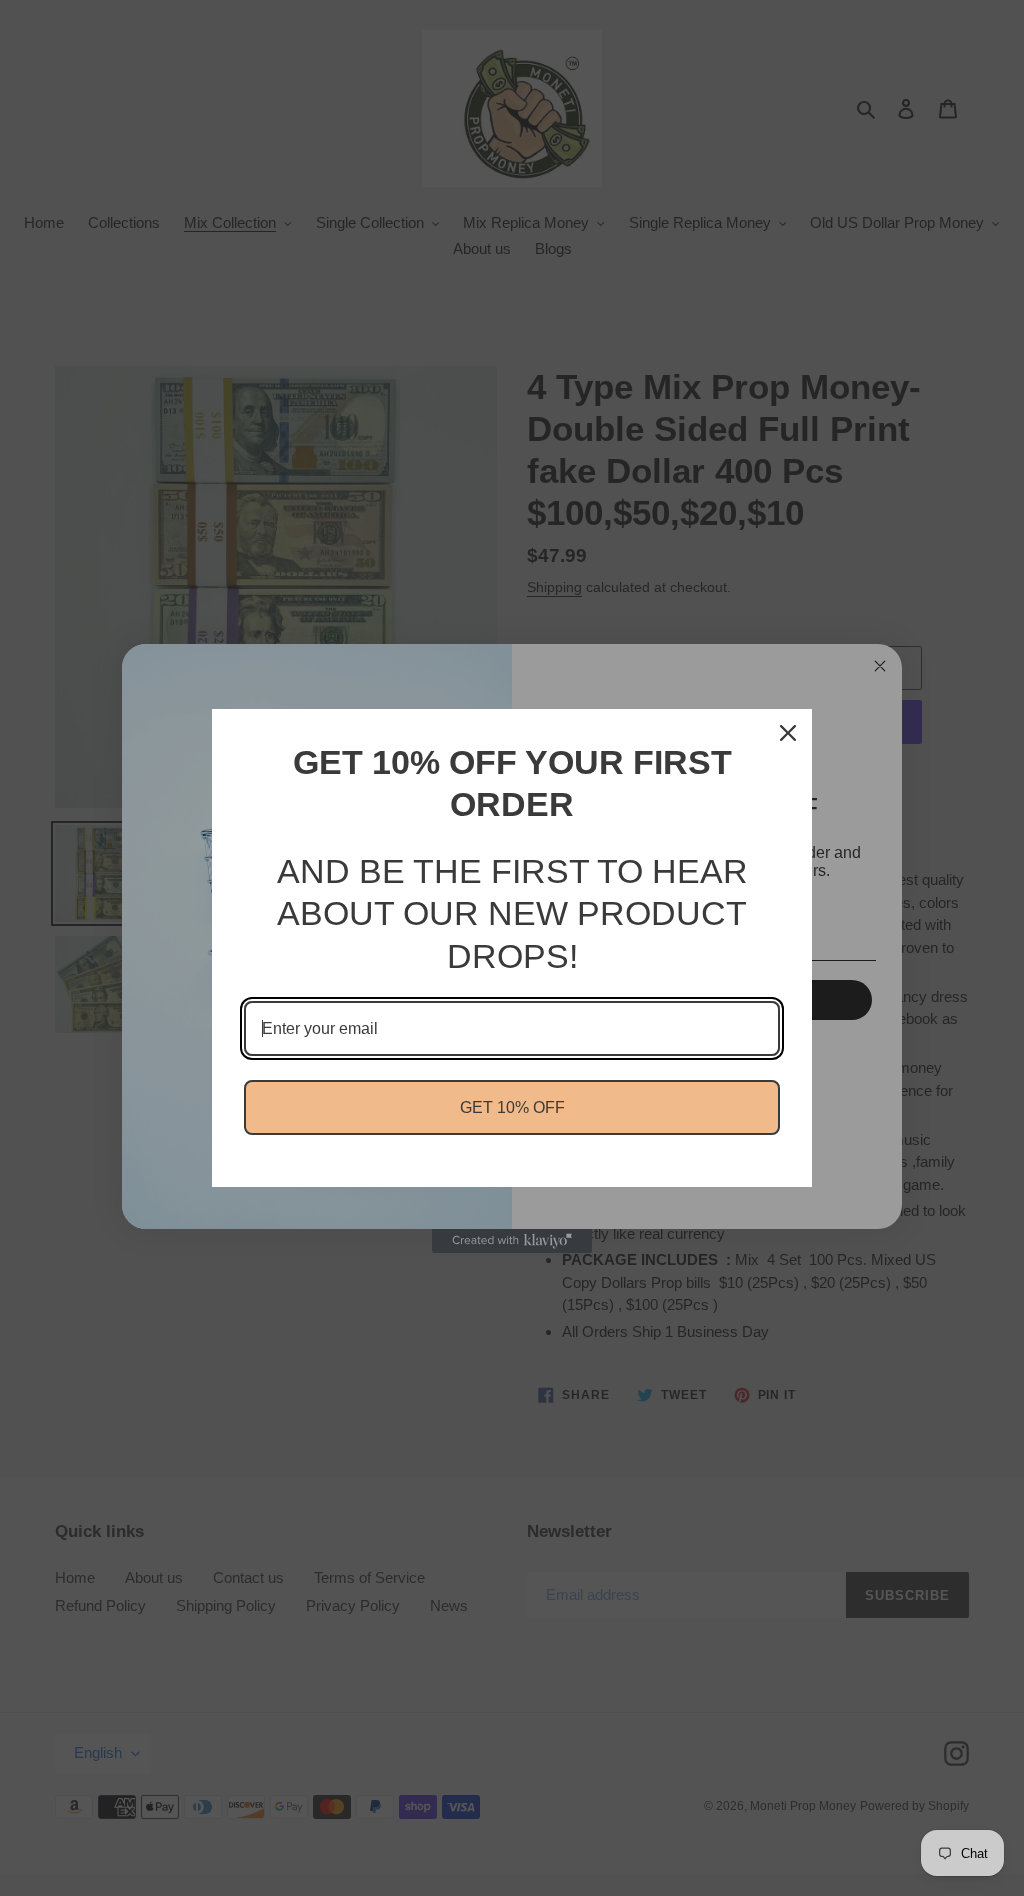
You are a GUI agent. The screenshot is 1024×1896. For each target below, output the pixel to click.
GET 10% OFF (512, 1107)
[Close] (788, 733)
